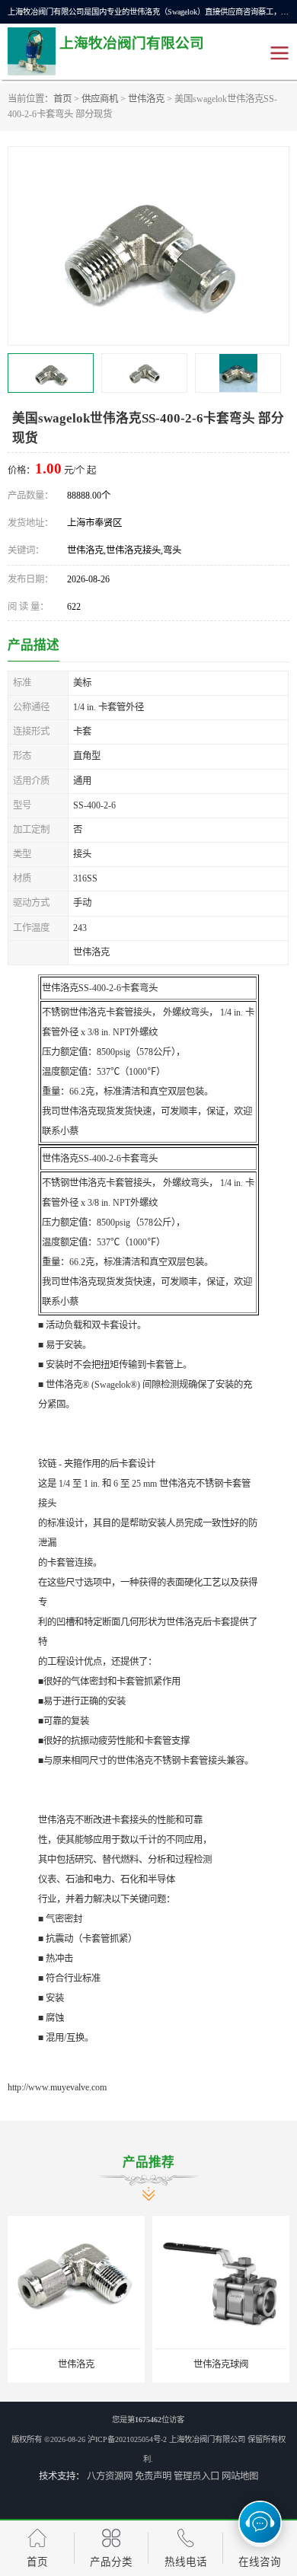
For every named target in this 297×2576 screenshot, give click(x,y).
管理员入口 (196, 2476)
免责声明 (153, 2476)
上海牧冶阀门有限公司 (207, 2439)
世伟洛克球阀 (221, 2364)
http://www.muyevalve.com (57, 2087)
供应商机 (100, 99)
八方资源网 (110, 2476)
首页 (62, 99)
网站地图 (240, 2476)
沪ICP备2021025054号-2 (127, 2439)
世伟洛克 (146, 99)
